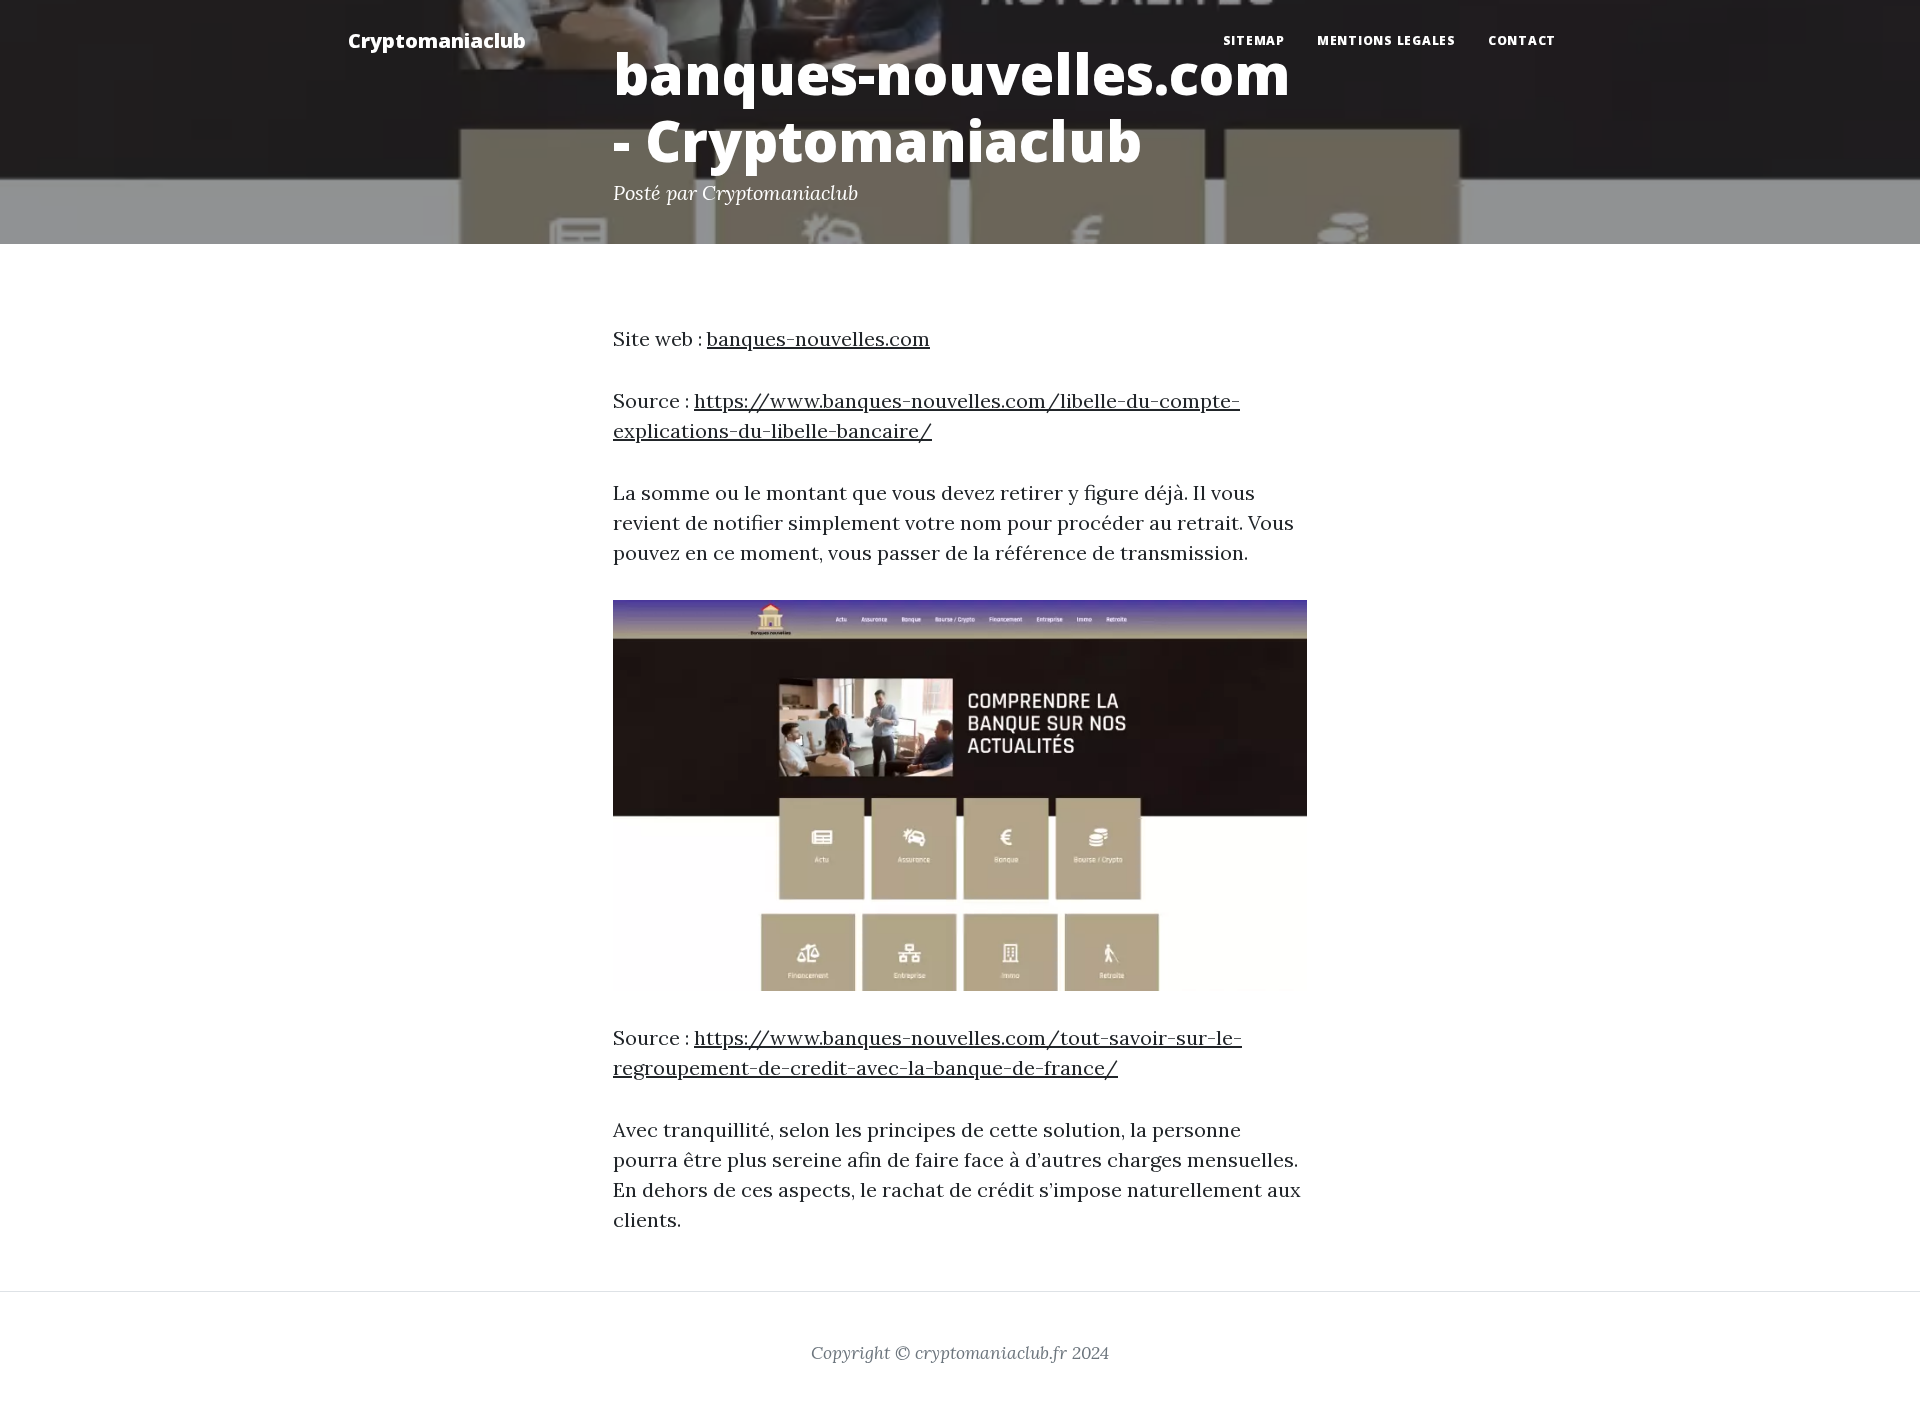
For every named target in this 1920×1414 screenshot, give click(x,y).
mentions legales (1386, 40)
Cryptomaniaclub (437, 40)
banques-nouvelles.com (818, 338)
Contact (1522, 40)
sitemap (1254, 40)
